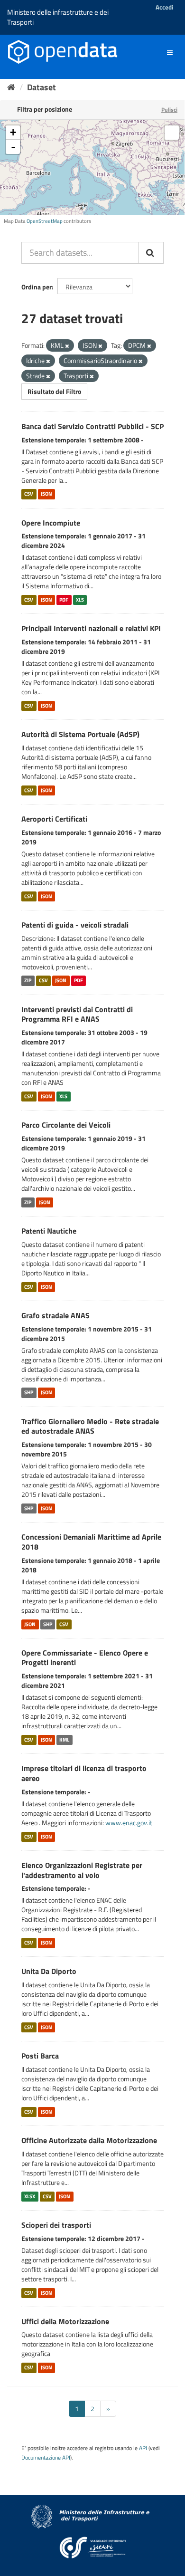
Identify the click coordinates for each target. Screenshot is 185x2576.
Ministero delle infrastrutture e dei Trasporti (58, 17)
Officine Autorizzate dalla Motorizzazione (89, 2140)
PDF (64, 600)
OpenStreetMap (45, 221)
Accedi (164, 7)
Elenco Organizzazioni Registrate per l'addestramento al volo (82, 1870)
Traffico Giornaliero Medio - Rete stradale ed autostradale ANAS (90, 1426)
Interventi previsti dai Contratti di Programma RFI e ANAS (77, 1014)
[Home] (11, 87)
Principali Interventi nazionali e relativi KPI (91, 628)
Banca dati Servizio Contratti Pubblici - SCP (92, 426)
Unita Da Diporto (49, 1971)
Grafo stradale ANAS (55, 1315)
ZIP (28, 981)
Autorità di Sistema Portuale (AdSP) (80, 734)
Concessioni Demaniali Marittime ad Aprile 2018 (91, 1542)
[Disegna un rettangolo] (172, 133)
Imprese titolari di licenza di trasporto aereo (84, 1773)
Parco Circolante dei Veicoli (66, 1125)
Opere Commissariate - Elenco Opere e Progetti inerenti (85, 1658)
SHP (29, 1393)
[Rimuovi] (67, 346)
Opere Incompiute (51, 523)
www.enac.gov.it (129, 1823)
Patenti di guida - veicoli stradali (75, 925)
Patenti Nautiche (49, 1231)
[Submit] (151, 253)
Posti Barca (40, 2056)
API (143, 2448)
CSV (29, 494)
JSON (46, 494)
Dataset (42, 87)
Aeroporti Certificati (54, 819)
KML (64, 1740)
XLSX (30, 2196)
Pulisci (169, 110)
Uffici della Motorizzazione (65, 2321)
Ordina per (37, 287)
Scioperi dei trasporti (56, 2225)
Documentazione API (46, 2458)
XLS (80, 600)
